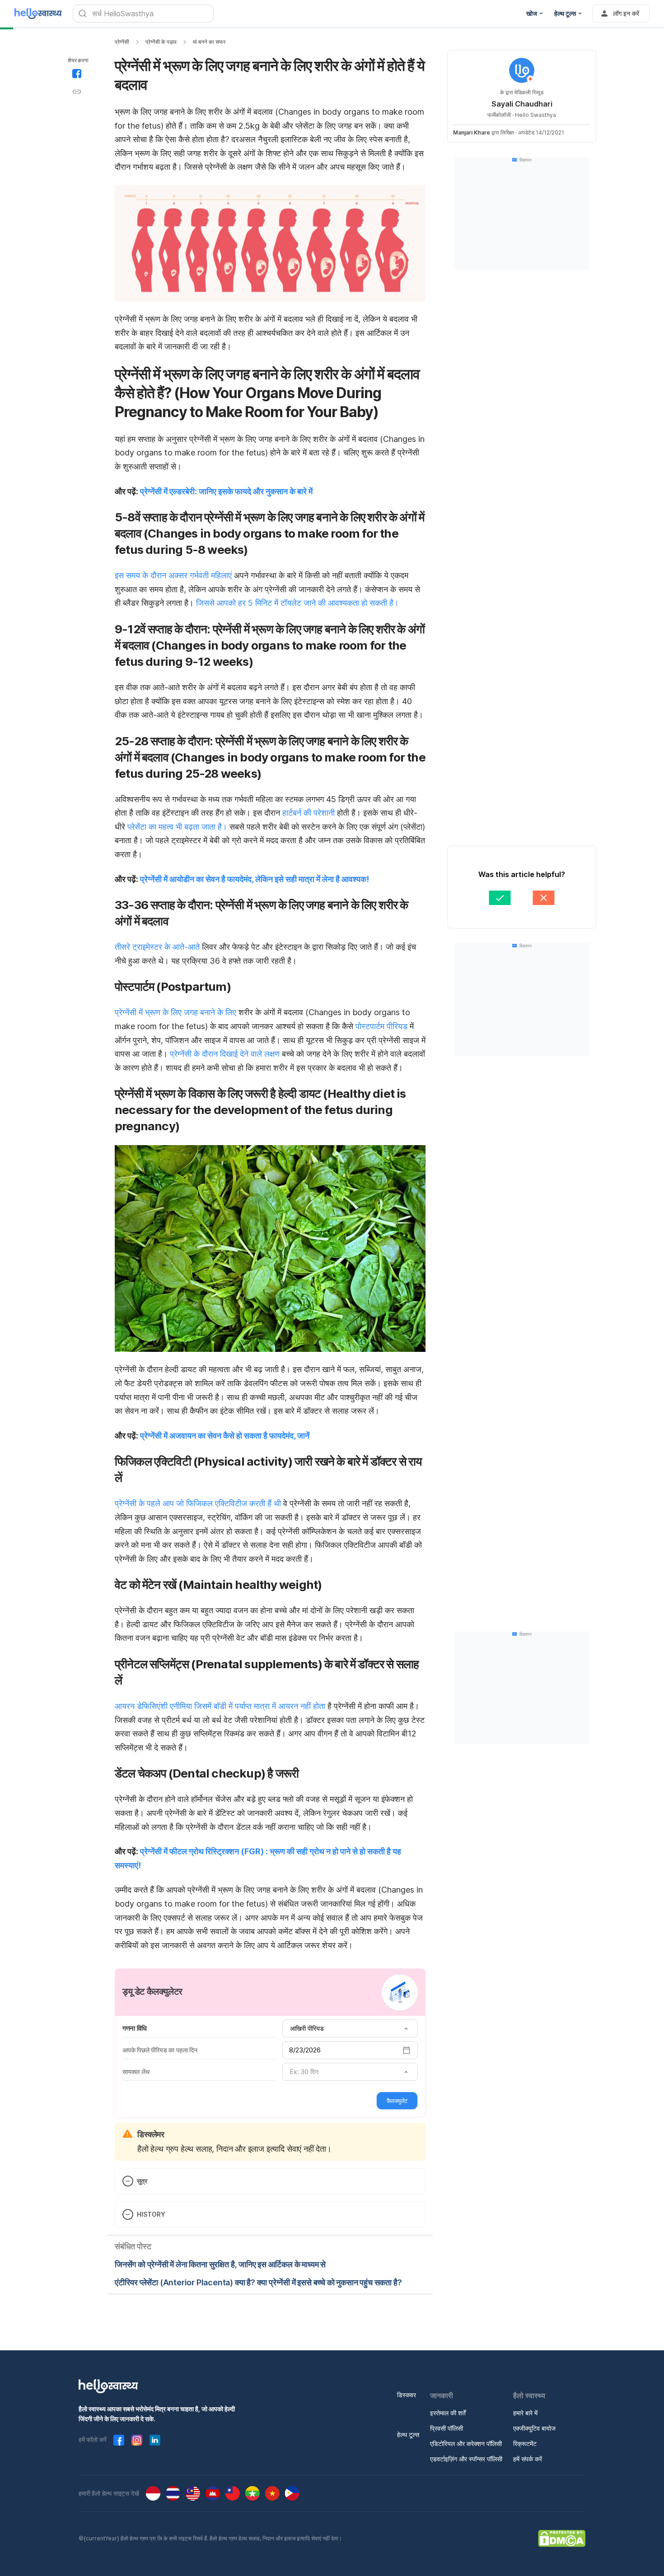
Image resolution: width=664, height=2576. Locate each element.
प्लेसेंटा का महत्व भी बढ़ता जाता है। (177, 827)
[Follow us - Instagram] (137, 2440)
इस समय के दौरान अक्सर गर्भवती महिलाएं (173, 575)
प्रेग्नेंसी (122, 42)
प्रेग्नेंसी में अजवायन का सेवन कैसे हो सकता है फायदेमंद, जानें (225, 1436)
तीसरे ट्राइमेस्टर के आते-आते (157, 947)
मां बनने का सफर (209, 42)
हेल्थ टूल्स (408, 2434)
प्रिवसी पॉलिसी (447, 2428)
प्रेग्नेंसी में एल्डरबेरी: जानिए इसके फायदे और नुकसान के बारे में (226, 491)
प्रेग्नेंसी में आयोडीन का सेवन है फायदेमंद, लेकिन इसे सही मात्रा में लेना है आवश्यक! (255, 879)
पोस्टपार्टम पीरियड (381, 1026)
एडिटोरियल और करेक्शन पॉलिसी (466, 2444)
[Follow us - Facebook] (119, 2440)
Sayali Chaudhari (522, 104)
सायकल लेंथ (136, 2072)
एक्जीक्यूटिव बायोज (534, 2428)
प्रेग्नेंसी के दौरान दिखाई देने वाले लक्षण (225, 1054)
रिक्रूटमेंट (525, 2444)
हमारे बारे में (525, 2413)
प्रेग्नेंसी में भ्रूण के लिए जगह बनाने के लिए (177, 1012)
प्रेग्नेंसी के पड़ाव (161, 42)
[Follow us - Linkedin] (155, 2440)
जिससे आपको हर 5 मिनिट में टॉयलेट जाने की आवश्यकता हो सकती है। (297, 603)
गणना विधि (134, 2028)
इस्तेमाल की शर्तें (448, 2413)
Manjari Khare (472, 132)
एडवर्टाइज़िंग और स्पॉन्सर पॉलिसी (466, 2459)
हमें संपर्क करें (528, 2459)
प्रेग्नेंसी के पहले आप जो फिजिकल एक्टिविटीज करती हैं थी (198, 1503)
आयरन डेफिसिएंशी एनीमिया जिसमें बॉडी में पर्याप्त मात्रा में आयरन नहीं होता (221, 1706)
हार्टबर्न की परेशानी (309, 813)
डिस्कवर (407, 2395)
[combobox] (350, 2028)
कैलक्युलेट (397, 2101)
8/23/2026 (305, 2050)
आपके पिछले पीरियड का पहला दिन (160, 2050)
